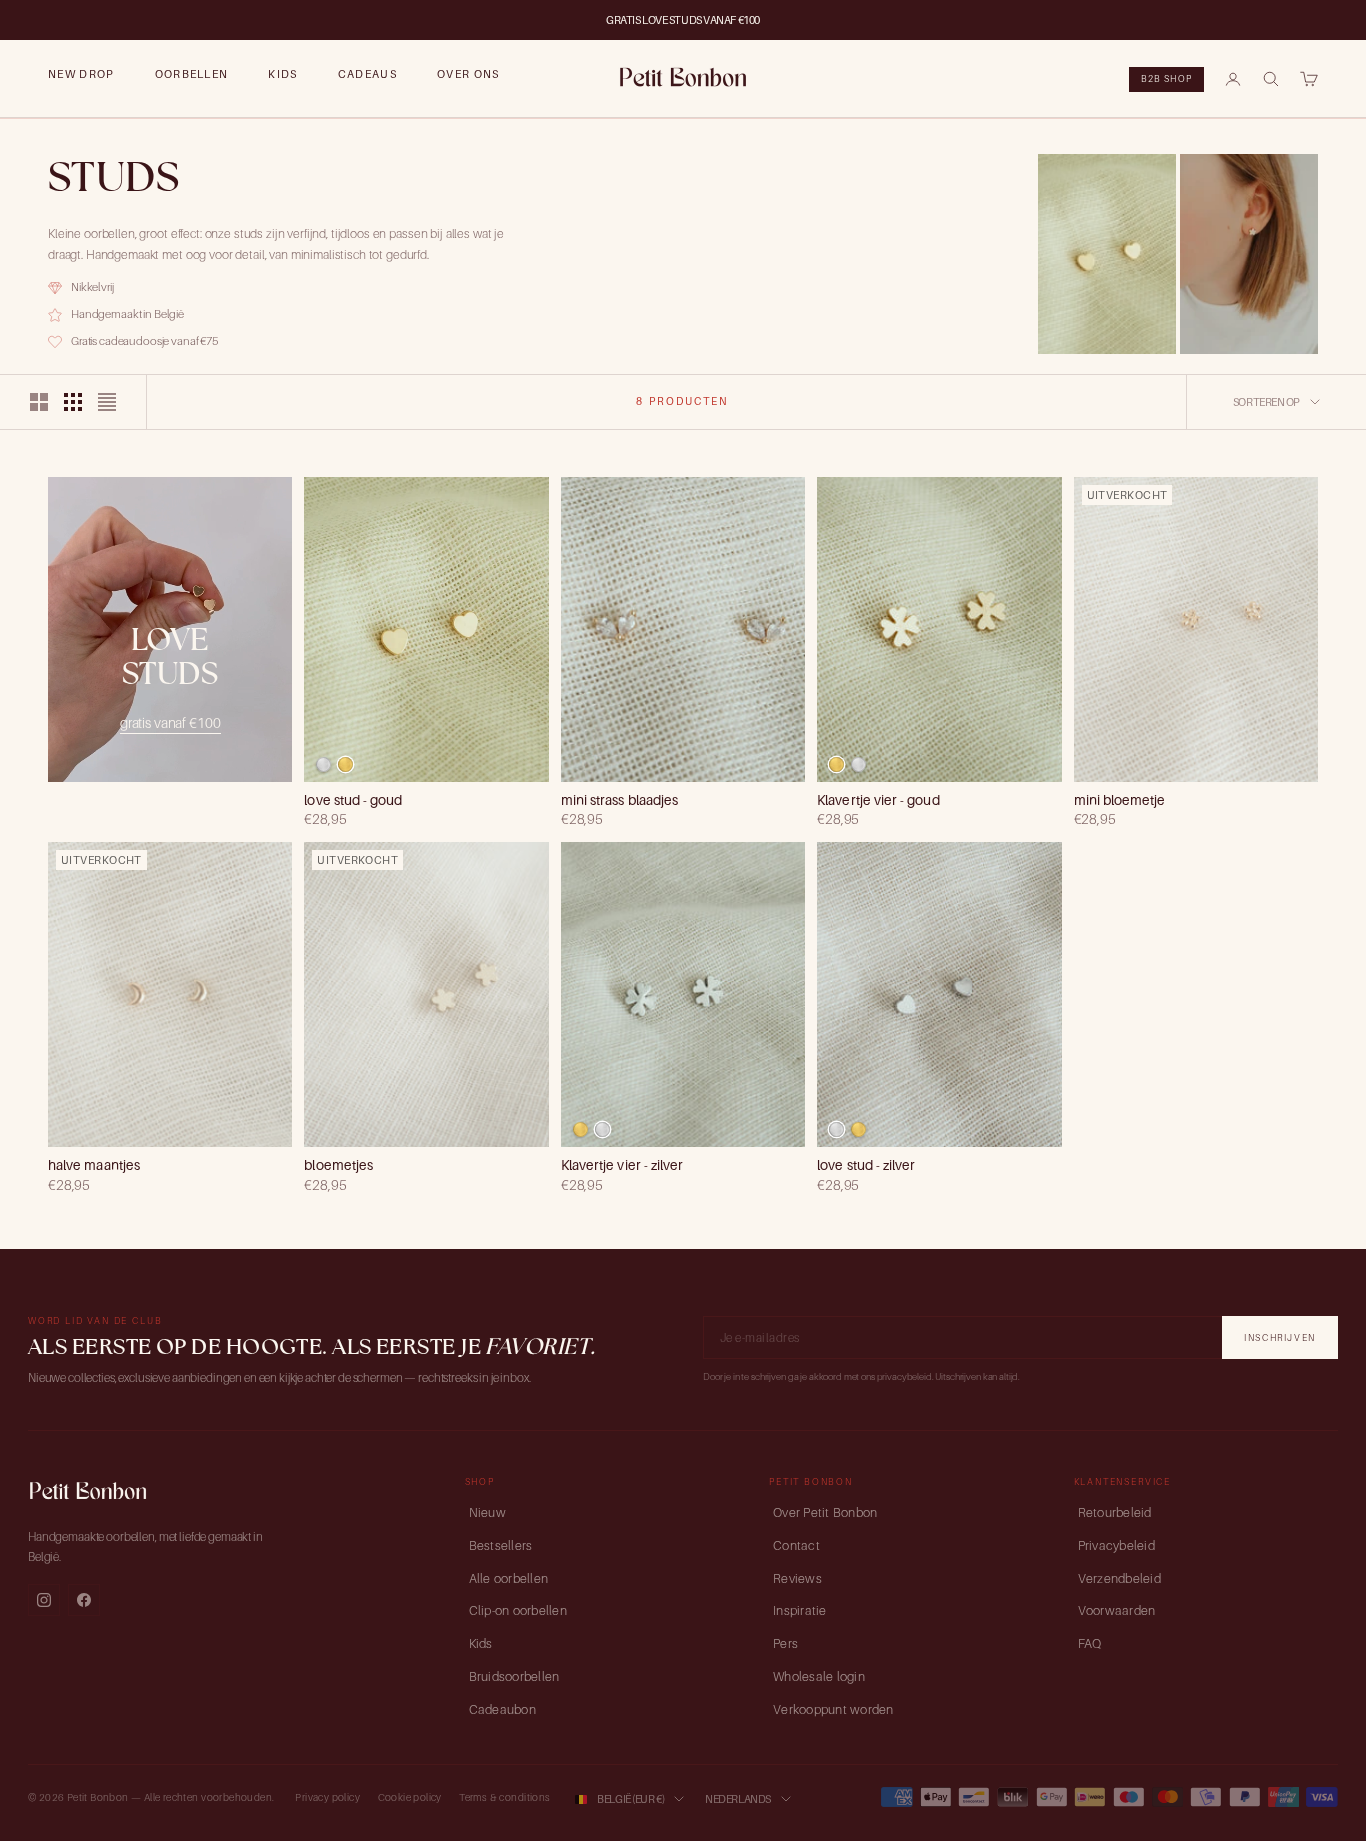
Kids (282, 74)
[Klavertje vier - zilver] (858, 764)
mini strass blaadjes (619, 800)
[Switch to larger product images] (39, 402)
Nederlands (738, 1799)
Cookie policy (410, 1797)
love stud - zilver (866, 1165)
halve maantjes (94, 1165)
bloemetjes (338, 1165)
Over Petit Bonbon (825, 1512)
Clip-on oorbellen (518, 1610)
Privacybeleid (1116, 1545)
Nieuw (487, 1512)
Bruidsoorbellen (514, 1676)
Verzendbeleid (1119, 1578)
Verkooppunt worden (833, 1709)
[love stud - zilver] (323, 764)
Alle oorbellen (509, 1578)
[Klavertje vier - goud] (836, 764)
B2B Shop (1166, 78)
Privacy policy (327, 1797)
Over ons (468, 74)
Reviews (797, 1578)
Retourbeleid (1115, 1512)
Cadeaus (367, 74)
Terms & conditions (504, 1797)
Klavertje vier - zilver (622, 1165)
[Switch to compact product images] (107, 402)
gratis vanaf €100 (170, 722)
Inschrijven (1280, 1337)
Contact (796, 1545)
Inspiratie (800, 1610)
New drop (81, 74)
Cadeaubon (502, 1709)
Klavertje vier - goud (878, 800)
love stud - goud (353, 800)
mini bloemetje (1120, 800)
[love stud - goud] (345, 764)
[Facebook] (84, 1600)
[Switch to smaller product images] (73, 402)
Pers (785, 1643)
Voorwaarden (1117, 1610)
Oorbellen (192, 74)
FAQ (1090, 1643)
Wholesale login (819, 1676)
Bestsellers (501, 1545)
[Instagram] (44, 1600)
